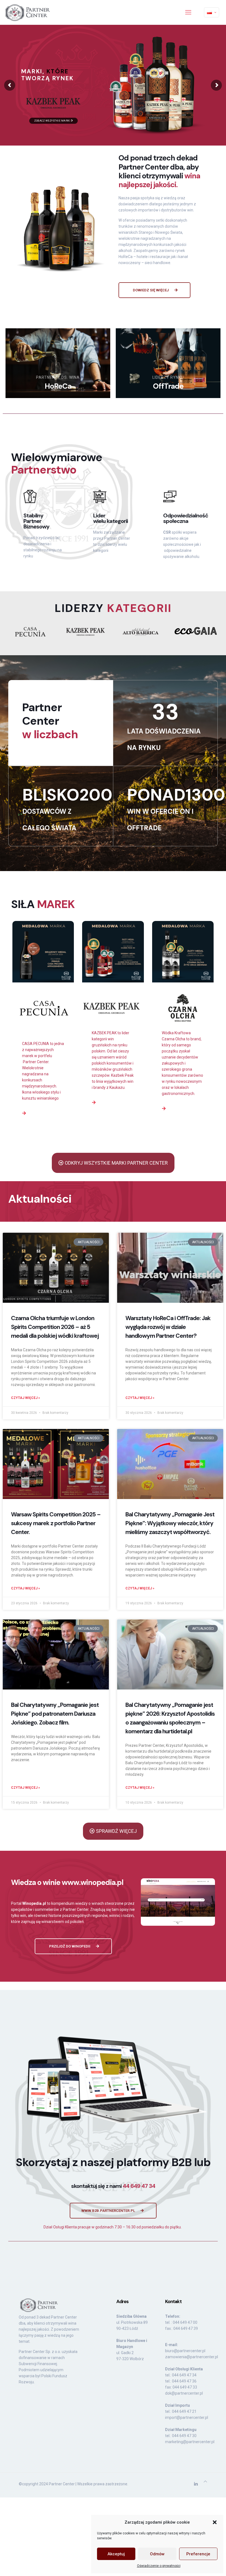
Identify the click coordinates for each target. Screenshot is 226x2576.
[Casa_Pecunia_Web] (43, 1009)
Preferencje (198, 2554)
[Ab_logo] (141, 632)
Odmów (157, 2554)
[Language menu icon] (212, 12)
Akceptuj (116, 2554)
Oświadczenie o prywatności (159, 2566)
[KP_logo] (85, 632)
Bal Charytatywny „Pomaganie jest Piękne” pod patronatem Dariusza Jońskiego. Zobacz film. (55, 1714)
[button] (215, 2522)
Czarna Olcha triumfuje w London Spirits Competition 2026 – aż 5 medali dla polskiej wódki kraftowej (55, 1327)
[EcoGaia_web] (196, 631)
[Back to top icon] (205, 2481)
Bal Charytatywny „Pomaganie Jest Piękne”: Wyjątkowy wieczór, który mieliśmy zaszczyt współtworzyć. (170, 1523)
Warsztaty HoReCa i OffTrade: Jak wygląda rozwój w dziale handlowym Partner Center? (168, 1327)
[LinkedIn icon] (196, 2484)
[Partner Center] (28, 12)
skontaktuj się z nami (113, 2186)
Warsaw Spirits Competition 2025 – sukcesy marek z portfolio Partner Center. (56, 1523)
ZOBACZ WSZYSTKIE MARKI (53, 121)
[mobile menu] (188, 12)
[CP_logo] (30, 632)
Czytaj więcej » (25, 1398)
